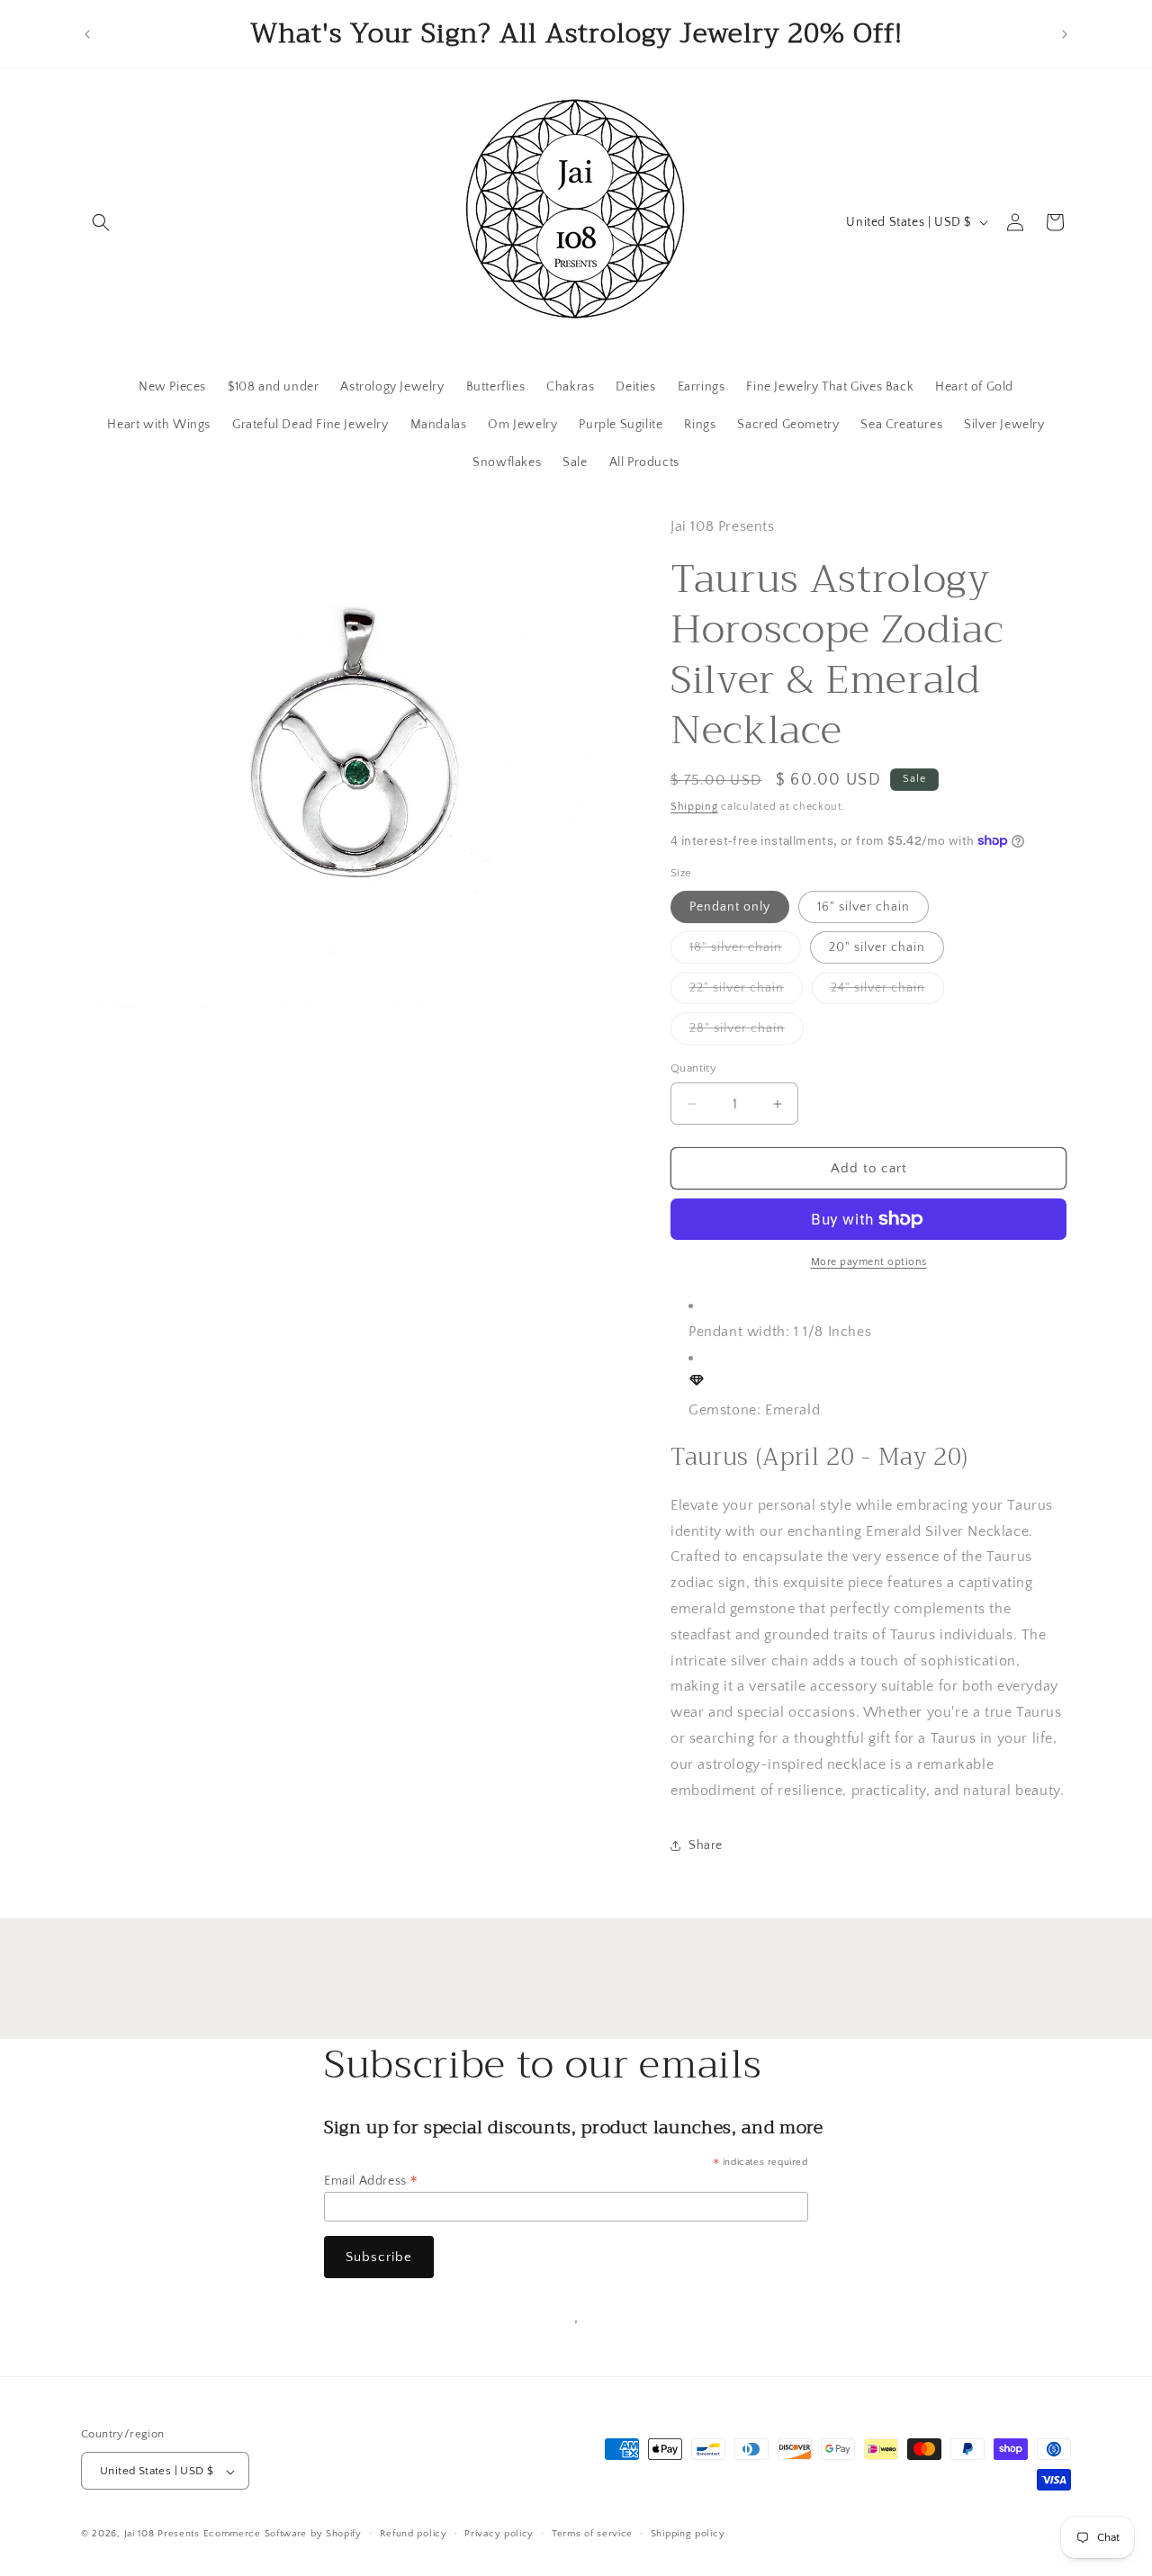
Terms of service (592, 2534)
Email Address (371, 2181)
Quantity (693, 1068)
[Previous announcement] (87, 34)
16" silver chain (864, 907)
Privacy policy (499, 2534)
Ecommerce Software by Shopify (283, 2535)
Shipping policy (688, 2534)
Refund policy (414, 2534)
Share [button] (706, 1845)
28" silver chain (747, 1032)
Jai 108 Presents (162, 2535)
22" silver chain (746, 992)
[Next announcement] (1065, 34)
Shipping (694, 807)
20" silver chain (877, 947)
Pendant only (730, 907)
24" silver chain (887, 992)
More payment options (869, 1262)
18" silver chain (745, 951)
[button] (101, 222)
